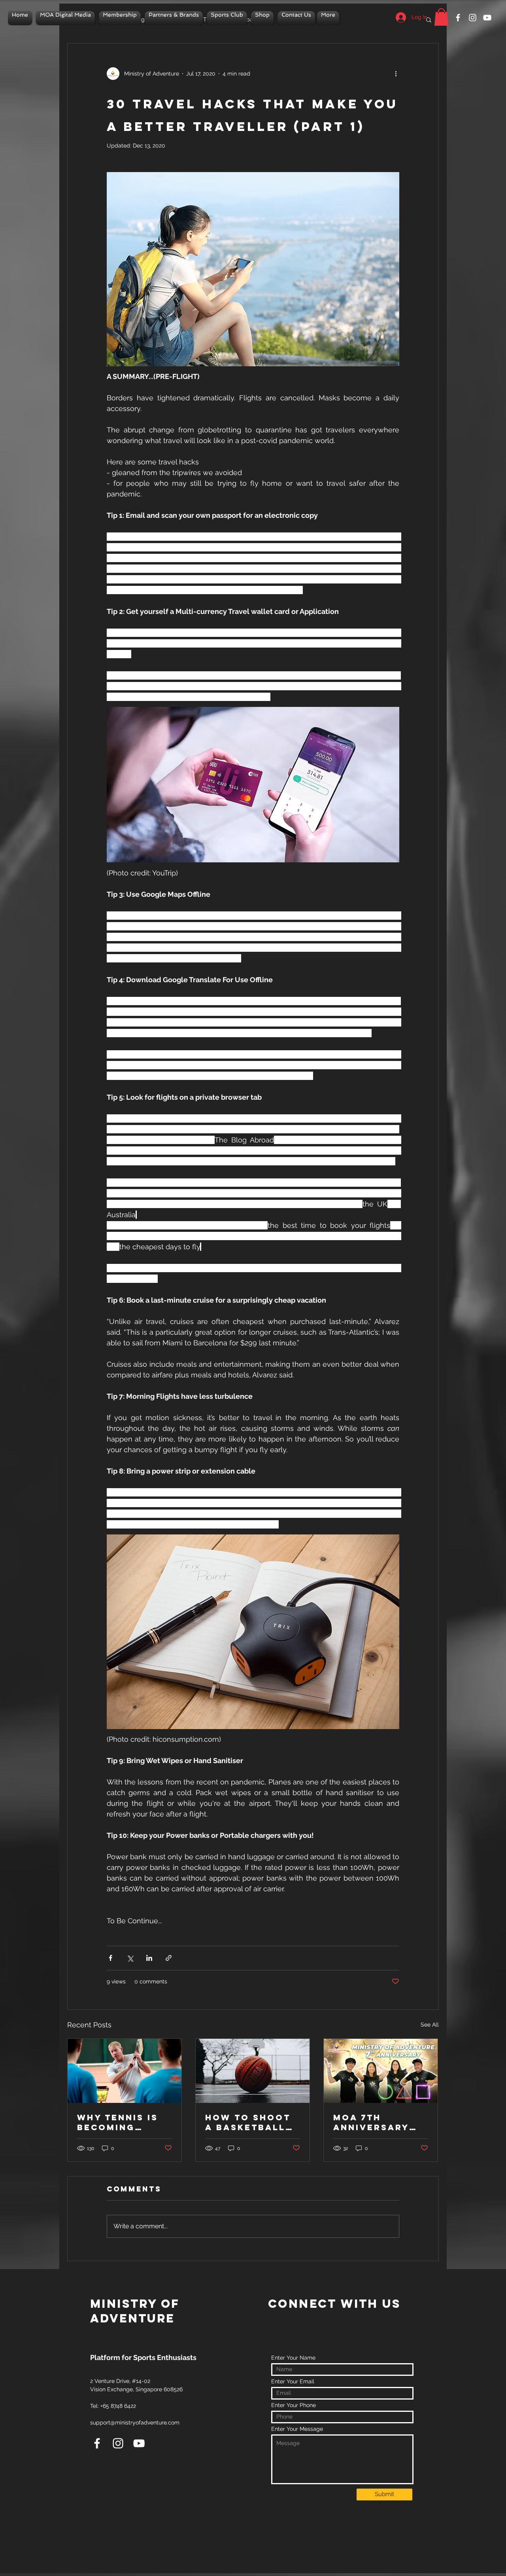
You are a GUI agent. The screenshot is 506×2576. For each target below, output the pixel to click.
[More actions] (398, 74)
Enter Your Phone (294, 2405)
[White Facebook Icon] (458, 18)
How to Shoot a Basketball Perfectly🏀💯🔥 (248, 2122)
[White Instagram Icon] (473, 18)
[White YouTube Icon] (487, 18)
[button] (441, 17)
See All (430, 2025)
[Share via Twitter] (130, 1958)
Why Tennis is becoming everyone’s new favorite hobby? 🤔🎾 (118, 2122)
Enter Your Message (297, 2429)
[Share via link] (169, 1958)
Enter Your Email (293, 2381)
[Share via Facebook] (110, 1958)
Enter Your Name (293, 2358)
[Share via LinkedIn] (149, 1958)
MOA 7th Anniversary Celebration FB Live (379, 2122)
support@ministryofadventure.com (135, 2423)
